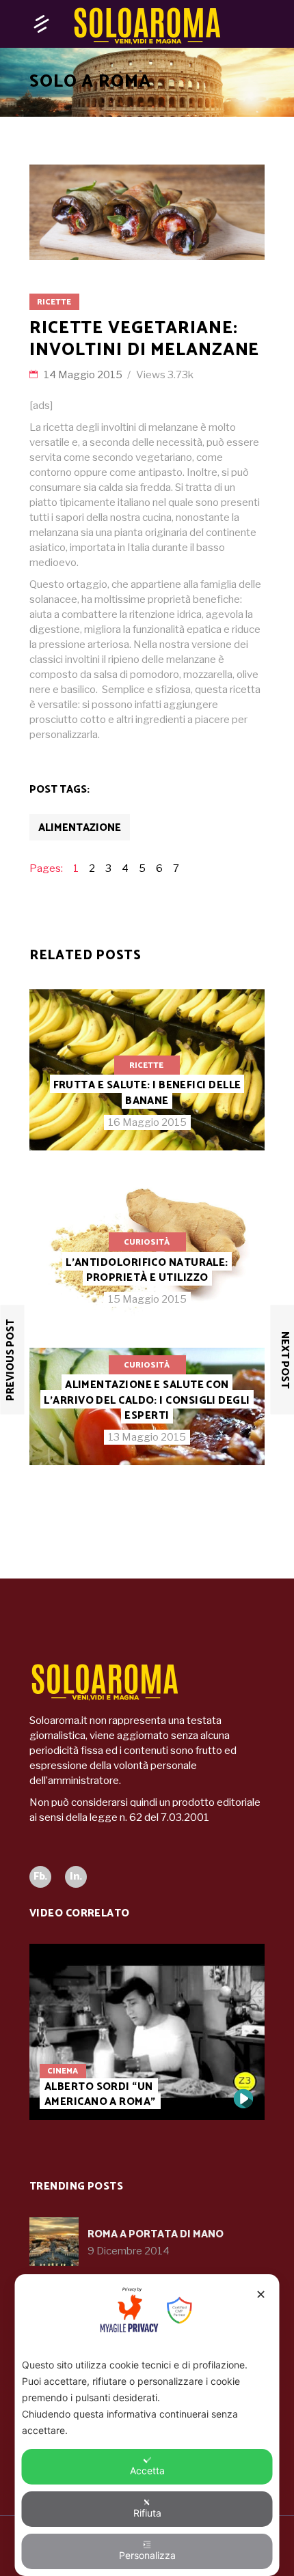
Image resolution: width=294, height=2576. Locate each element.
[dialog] (147, 2425)
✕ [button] (261, 2294)
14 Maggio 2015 (84, 375)
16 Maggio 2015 (147, 1122)
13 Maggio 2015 (147, 1437)
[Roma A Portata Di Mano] (54, 2241)
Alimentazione (80, 828)
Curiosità (147, 1242)
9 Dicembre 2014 (129, 2251)
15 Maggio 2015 (147, 1299)
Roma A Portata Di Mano (156, 2234)
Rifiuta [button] (147, 2513)
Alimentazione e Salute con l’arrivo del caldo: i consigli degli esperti (147, 1400)
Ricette (54, 302)
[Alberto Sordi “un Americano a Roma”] (147, 2032)
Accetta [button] (147, 2471)
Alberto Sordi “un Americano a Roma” (100, 2094)
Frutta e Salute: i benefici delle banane (147, 1093)
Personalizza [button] (147, 2555)
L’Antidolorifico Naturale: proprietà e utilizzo (147, 1270)
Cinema (63, 2071)
